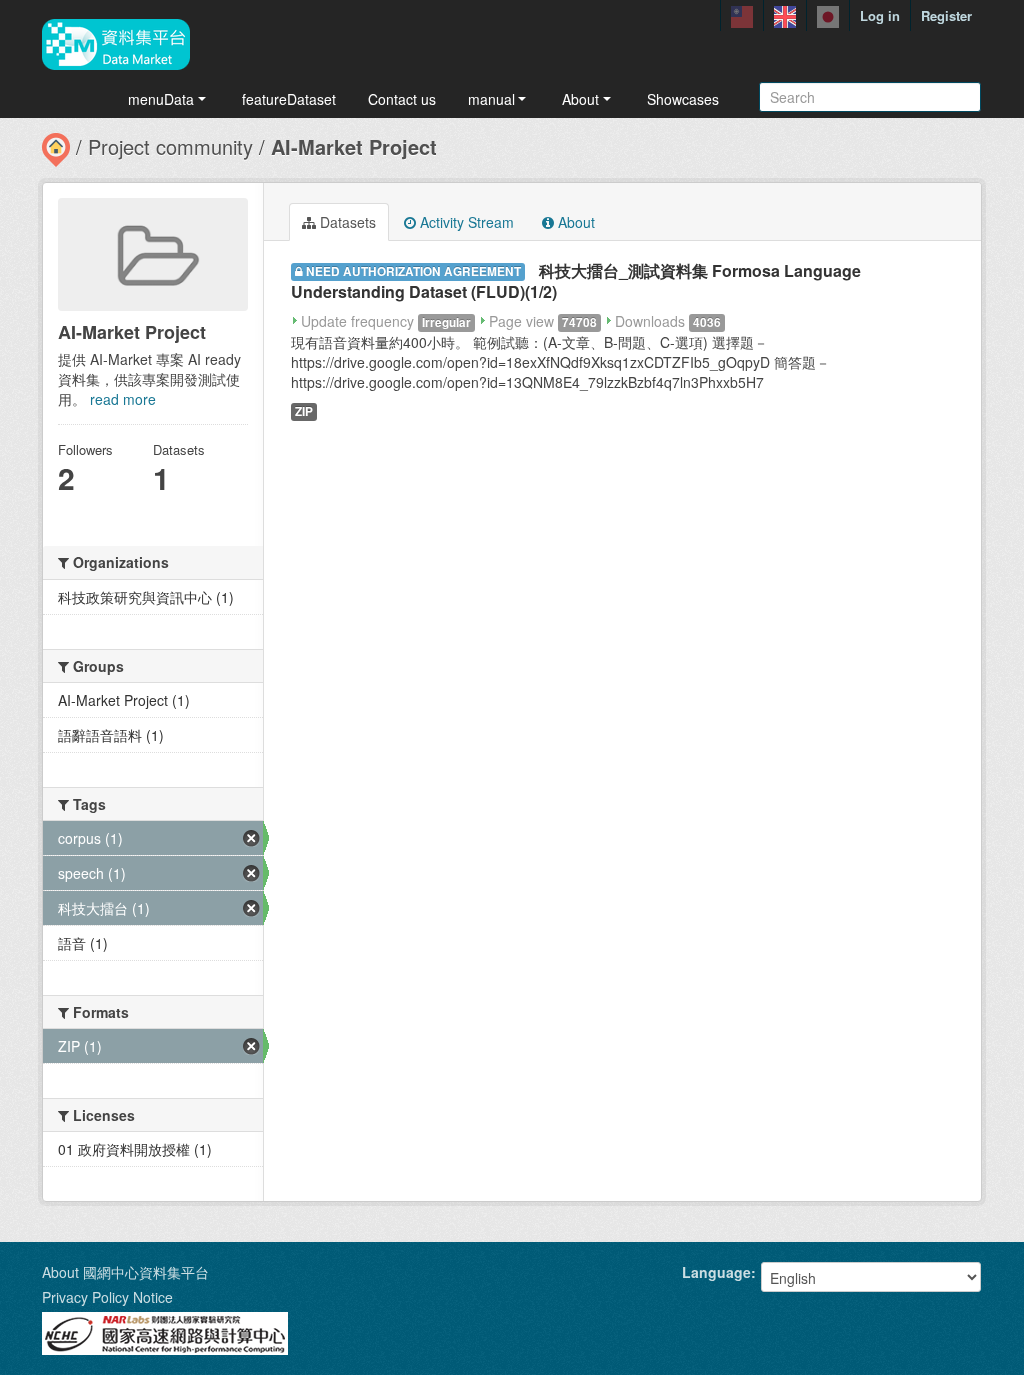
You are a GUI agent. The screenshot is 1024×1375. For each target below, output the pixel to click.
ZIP (304, 411)
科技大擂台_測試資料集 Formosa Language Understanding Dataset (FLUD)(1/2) (576, 281)
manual (491, 99)
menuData (161, 99)
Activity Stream (465, 222)
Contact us (402, 99)
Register (946, 15)
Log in (880, 15)
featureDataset (289, 99)
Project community (170, 146)
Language (716, 1272)
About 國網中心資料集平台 (125, 1272)
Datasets (346, 222)
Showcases (683, 99)
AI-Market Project (354, 146)
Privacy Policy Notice (107, 1297)
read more (123, 399)
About (580, 99)
